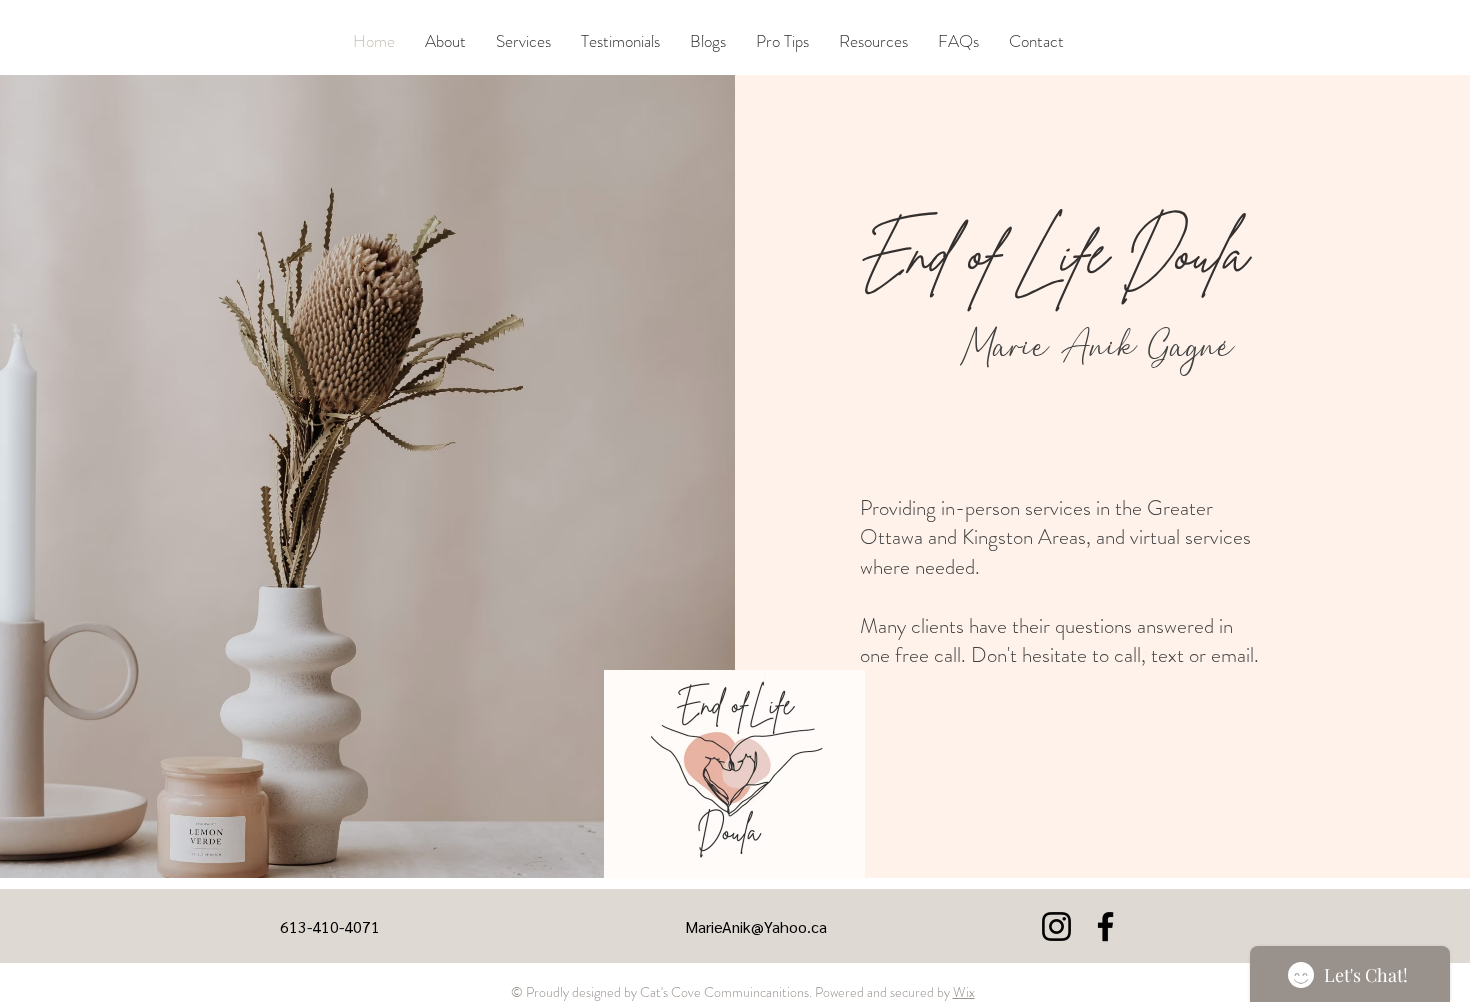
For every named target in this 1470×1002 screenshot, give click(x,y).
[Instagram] (1056, 926)
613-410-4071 (330, 926)
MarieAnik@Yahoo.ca (756, 926)
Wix (964, 992)
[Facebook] (1105, 926)
